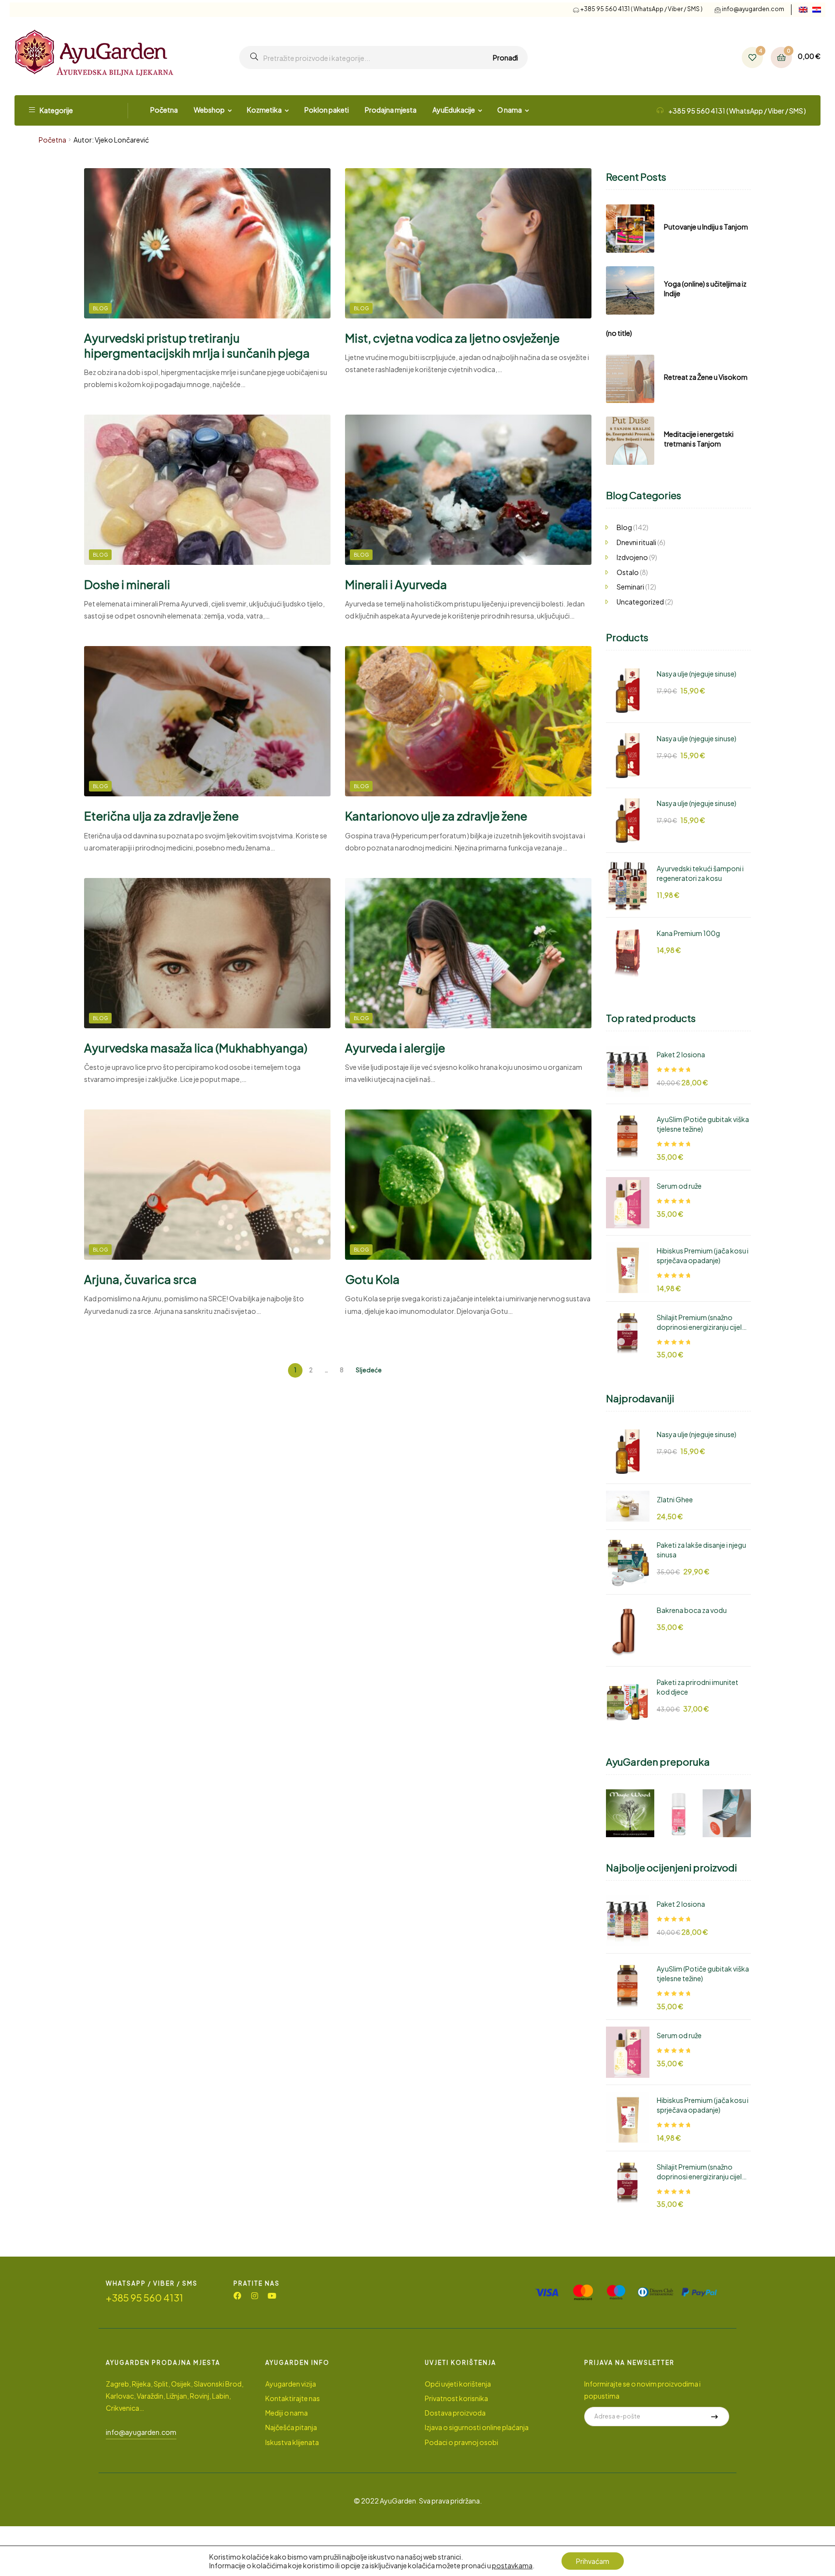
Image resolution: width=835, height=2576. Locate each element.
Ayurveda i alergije (395, 1048)
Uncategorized (640, 602)
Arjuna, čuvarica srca (140, 1279)
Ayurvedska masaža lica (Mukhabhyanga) (196, 1048)
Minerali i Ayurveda (396, 584)
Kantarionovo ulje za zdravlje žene (436, 816)
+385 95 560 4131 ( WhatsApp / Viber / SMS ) (641, 9)
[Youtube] (272, 2296)
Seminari (630, 587)
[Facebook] (237, 2296)
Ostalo (628, 572)
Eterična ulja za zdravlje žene (161, 816)
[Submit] (715, 2417)
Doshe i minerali (127, 584)
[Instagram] (255, 2296)
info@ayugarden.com (753, 9)
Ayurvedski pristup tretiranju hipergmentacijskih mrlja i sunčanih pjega (197, 345)
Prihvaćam (593, 2561)
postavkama (512, 2565)
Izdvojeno (632, 557)
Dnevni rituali (636, 542)
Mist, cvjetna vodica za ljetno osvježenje (452, 338)
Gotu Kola (372, 1279)
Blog (100, 308)
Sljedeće (369, 1370)
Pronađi (505, 58)
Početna (52, 140)
